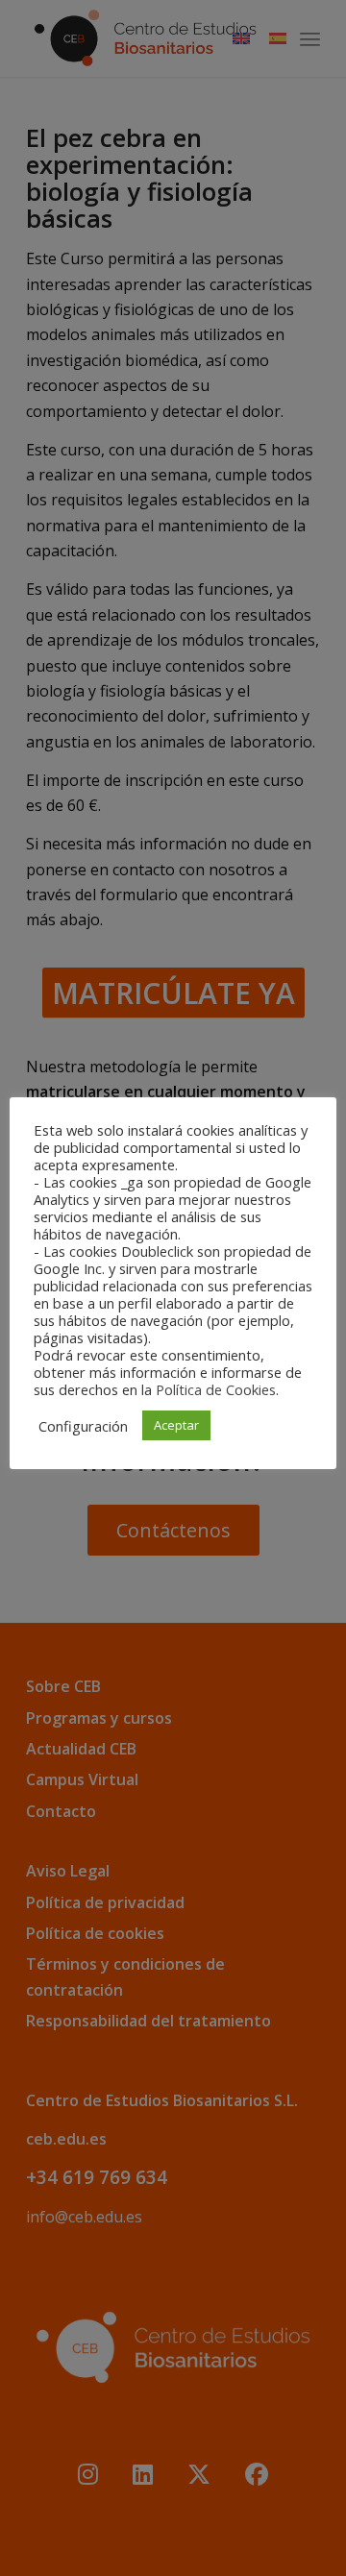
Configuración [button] (83, 1426)
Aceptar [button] (176, 1425)
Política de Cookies (216, 1389)
